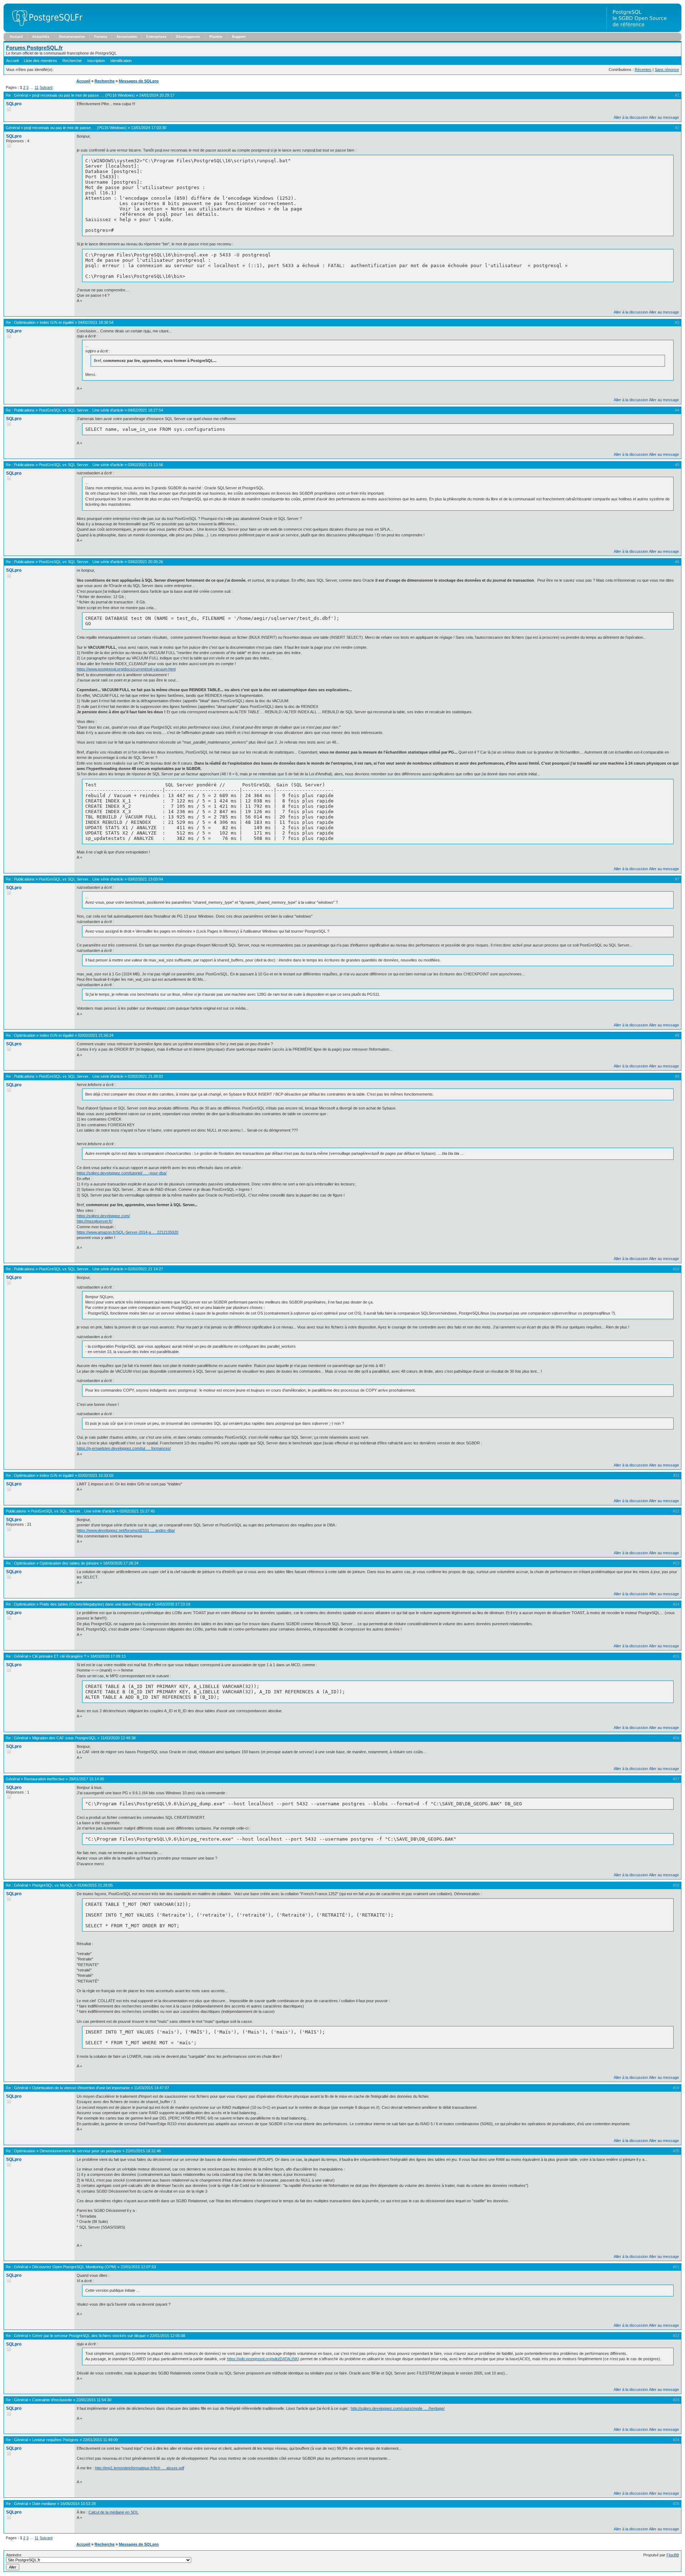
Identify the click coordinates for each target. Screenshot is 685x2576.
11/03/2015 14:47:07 (152, 2088)
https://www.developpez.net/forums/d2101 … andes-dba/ (126, 1530)
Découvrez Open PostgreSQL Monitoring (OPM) (74, 2267)
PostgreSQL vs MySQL (53, 1885)
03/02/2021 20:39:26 (145, 562)
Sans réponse (667, 70)
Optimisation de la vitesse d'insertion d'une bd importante (81, 2088)
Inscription (96, 61)
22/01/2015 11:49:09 (100, 2440)
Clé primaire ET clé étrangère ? (59, 1656)
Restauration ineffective (44, 1779)
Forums (101, 37)
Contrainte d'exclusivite (52, 2400)
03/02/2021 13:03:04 (145, 879)
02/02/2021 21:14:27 (145, 1269)
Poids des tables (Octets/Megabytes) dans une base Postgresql (95, 1604)
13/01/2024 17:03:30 (149, 128)
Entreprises (156, 37)
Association (127, 37)
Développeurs (188, 37)
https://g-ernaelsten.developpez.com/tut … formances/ (124, 1448)
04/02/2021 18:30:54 (96, 322)
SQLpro (14, 104)
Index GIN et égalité (57, 322)
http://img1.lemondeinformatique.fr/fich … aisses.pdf (139, 2468)
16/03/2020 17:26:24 (121, 1563)
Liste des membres (40, 61)
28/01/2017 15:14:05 (87, 1779)
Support (239, 37)
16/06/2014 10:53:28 (78, 2504)
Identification (121, 61)
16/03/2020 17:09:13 (108, 1656)
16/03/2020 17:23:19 (172, 1604)
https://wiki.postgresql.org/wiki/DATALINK (262, 2359)
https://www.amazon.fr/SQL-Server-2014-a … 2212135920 (128, 1232)
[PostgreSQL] (45, 31)
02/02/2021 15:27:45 (137, 1511)
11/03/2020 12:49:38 (118, 1738)
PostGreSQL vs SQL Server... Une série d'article (81, 410)
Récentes (643, 70)
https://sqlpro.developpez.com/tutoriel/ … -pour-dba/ (122, 1173)
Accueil (16, 37)
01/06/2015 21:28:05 (95, 1885)
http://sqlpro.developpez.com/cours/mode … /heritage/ (398, 2408)
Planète (216, 37)
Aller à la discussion (631, 117)
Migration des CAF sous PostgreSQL (64, 1738)
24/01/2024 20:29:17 (157, 95)
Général (21, 95)
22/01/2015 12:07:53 (138, 2267)
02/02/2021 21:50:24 (96, 1035)
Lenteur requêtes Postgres (55, 2440)
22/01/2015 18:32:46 (143, 2151)
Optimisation (25, 322)
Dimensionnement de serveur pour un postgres (80, 2151)
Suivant (46, 87)
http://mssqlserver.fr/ (95, 1221)
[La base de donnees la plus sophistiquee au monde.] (644, 31)
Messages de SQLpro (139, 81)
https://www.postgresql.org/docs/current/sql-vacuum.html (126, 669)
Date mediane (44, 2504)
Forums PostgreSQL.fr (34, 48)
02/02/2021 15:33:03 (96, 1475)
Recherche (72, 61)
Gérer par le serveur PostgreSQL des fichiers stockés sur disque (89, 2336)
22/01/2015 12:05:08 (168, 2336)
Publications (24, 410)
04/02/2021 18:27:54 (145, 410)
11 (37, 87)
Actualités (41, 37)
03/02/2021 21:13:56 (145, 465)
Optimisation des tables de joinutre (69, 1563)
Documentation (72, 37)
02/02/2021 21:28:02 (145, 1076)
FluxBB (673, 2555)
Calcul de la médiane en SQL (113, 2512)
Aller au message (664, 117)
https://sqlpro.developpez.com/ (103, 1216)
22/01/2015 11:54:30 (94, 2400)
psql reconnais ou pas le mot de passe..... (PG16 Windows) (83, 95)
